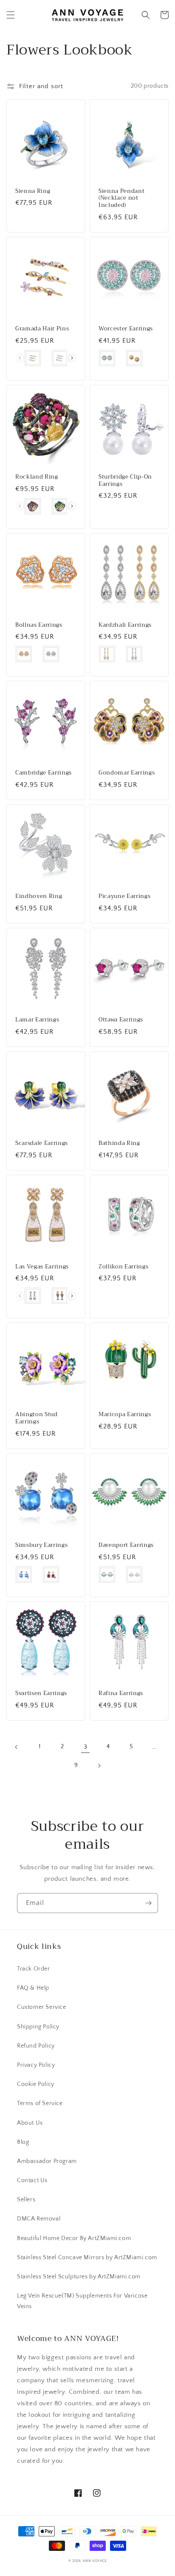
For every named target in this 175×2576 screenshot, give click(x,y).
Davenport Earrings (126, 1545)
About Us (30, 2123)
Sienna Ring (33, 191)
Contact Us (32, 2180)
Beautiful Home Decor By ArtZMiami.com (74, 2238)
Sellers (26, 2200)
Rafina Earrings (121, 1694)
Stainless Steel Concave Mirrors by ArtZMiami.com (87, 2258)
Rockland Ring (37, 477)
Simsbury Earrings (41, 1545)
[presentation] (72, 358)
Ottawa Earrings (121, 1020)
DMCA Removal (39, 2219)
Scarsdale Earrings (42, 1143)
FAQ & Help (33, 1988)
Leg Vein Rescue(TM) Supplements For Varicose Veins (82, 2301)
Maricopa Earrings (125, 1415)
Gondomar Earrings (127, 773)
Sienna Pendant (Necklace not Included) (121, 198)
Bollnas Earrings (39, 625)
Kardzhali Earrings (125, 625)
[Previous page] (17, 1747)
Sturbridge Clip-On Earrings (125, 481)
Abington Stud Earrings (37, 1418)
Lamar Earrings (37, 1020)
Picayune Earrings (124, 896)
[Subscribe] (148, 1903)
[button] (11, 15)
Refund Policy (36, 2046)
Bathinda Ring (119, 1143)
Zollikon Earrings (123, 1267)
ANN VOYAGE (95, 2561)
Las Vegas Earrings (42, 1267)
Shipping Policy (38, 2027)
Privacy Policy (36, 2065)
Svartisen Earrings (41, 1694)
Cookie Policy (36, 2084)
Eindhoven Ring (39, 896)
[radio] (33, 358)
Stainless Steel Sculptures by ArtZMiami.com (79, 2277)
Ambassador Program (47, 2161)
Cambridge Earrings (44, 773)
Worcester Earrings (126, 329)
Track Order (34, 1969)
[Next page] (99, 1766)
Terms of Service (40, 2103)
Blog (23, 2142)
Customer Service (42, 2007)
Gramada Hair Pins (42, 329)
